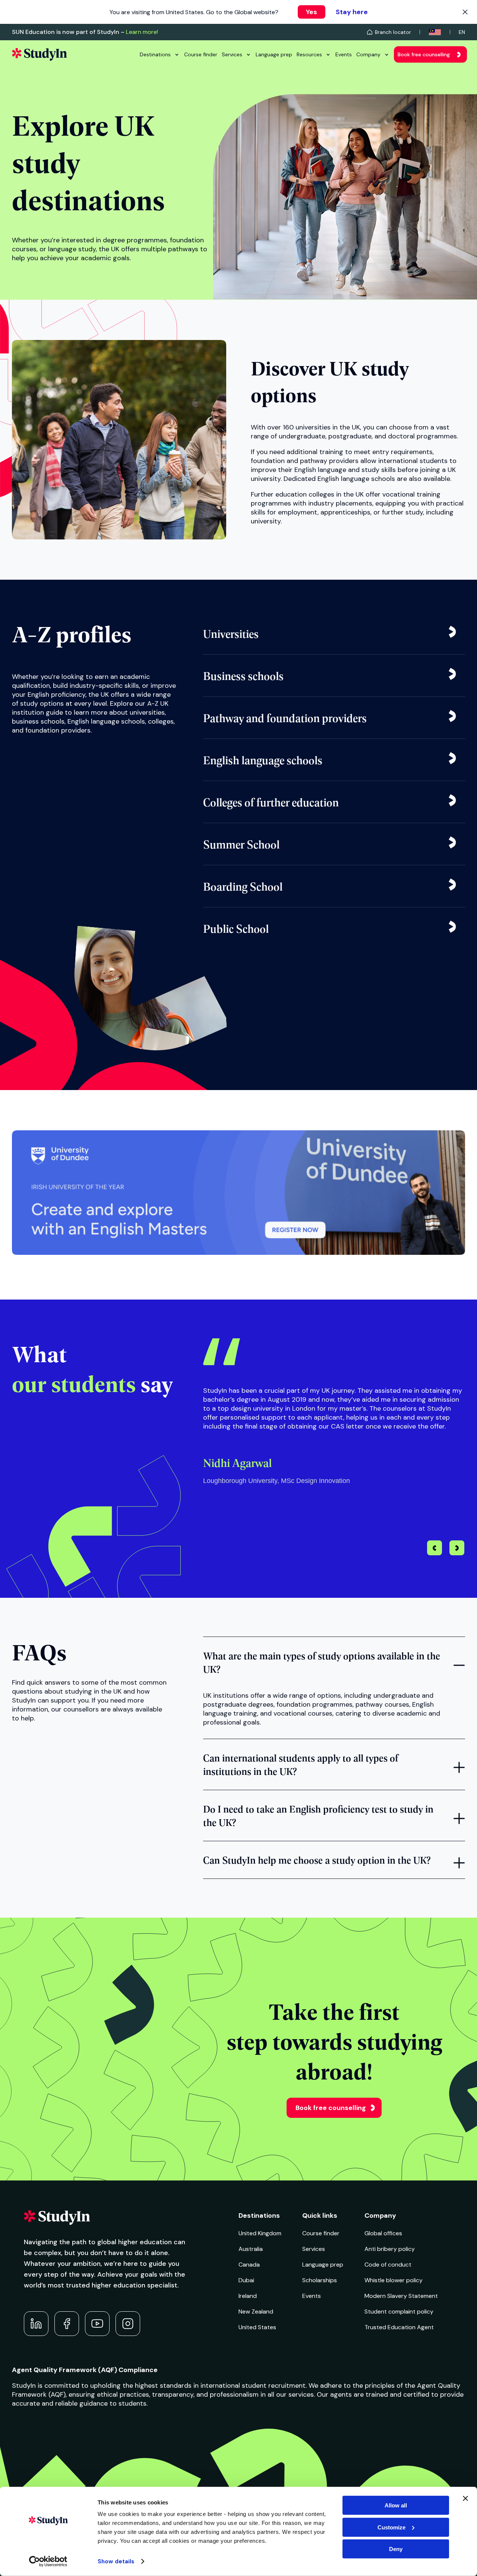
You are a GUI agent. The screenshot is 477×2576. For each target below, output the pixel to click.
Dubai (246, 2280)
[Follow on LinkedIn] (36, 2324)
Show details (116, 2561)
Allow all (396, 2505)
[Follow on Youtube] (97, 2324)
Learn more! (142, 32)
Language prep (274, 54)
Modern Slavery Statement (401, 2296)
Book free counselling (424, 54)
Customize (391, 2527)
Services (232, 54)
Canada (249, 2265)
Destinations (155, 54)
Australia (251, 2249)
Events (344, 54)
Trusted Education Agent (399, 2327)
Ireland (248, 2296)
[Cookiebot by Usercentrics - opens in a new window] (48, 2561)
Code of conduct (388, 2265)
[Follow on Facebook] (67, 2324)
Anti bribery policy (390, 2249)
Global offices (383, 2233)
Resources (309, 54)
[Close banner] (465, 2498)
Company (368, 54)
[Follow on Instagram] (128, 2324)
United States (257, 2327)
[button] (457, 1549)
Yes (312, 12)
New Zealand (256, 2312)
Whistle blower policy (394, 2280)
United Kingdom (260, 2233)
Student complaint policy (399, 2312)
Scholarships (320, 2280)
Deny (396, 2549)
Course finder (201, 54)
